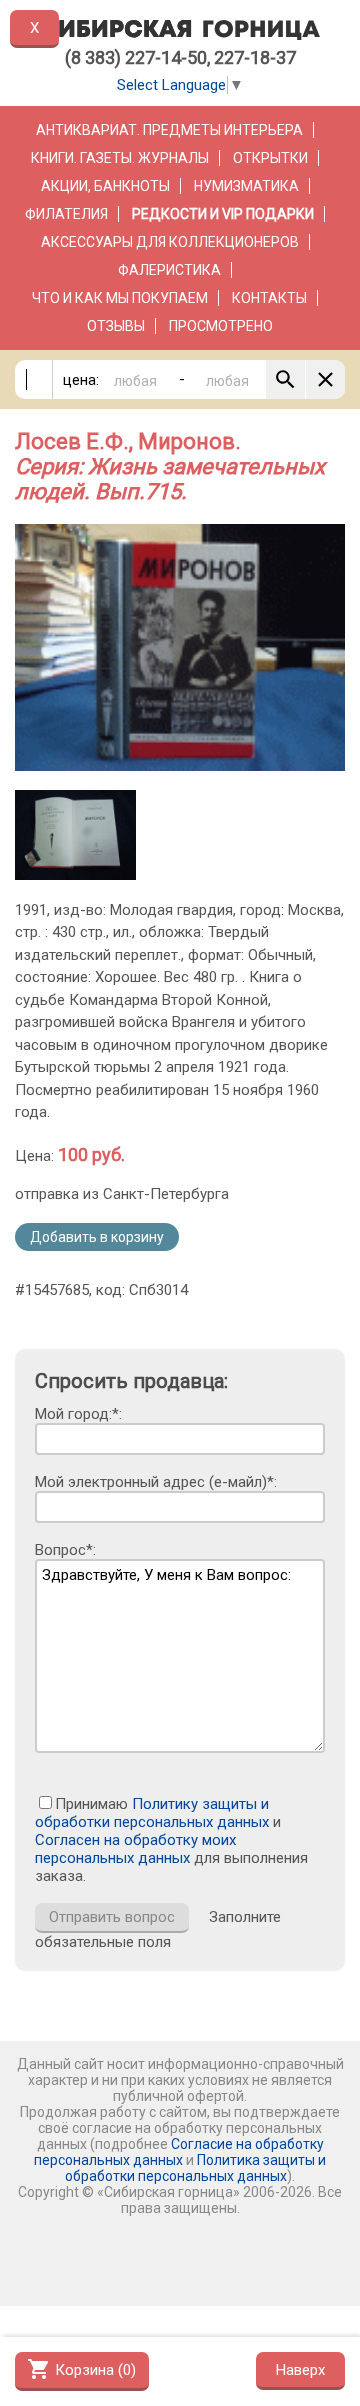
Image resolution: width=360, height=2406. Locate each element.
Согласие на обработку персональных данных (179, 2152)
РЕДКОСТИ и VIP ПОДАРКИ (223, 214)
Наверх (300, 2370)
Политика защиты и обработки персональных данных (195, 2168)
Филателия (66, 214)
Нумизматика (246, 186)
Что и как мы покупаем (120, 298)
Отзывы (116, 326)
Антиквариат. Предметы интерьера (169, 130)
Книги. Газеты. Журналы (120, 158)
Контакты (269, 298)
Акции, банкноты (105, 186)
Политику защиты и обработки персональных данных (152, 1813)
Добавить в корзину (97, 1237)
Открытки (270, 158)
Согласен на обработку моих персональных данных (135, 1849)
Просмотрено (221, 326)
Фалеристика (169, 270)
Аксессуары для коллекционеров (170, 242)
